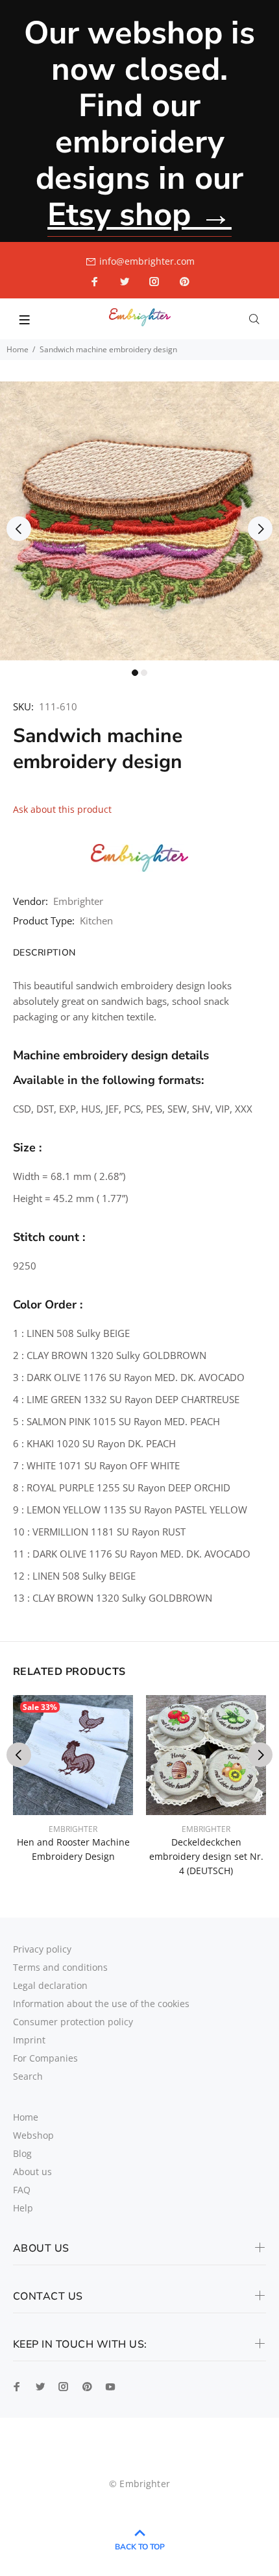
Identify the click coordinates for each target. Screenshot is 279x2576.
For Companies (45, 2058)
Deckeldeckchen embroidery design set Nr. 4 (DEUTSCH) (206, 1856)
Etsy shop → (139, 214)
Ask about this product (62, 809)
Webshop (33, 2135)
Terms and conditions (60, 1967)
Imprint (29, 2040)
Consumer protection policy (73, 2022)
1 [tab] (135, 673)
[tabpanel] (139, 521)
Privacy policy (42, 1949)
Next (260, 529)
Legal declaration (50, 1985)
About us (32, 2172)
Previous (19, 529)
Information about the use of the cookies (101, 2004)
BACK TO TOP (140, 2547)
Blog (22, 2153)
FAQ (22, 2190)
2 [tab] (144, 673)
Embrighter (78, 901)
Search (28, 2076)
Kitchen (96, 921)
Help (23, 2208)
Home (18, 349)
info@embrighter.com (147, 261)
